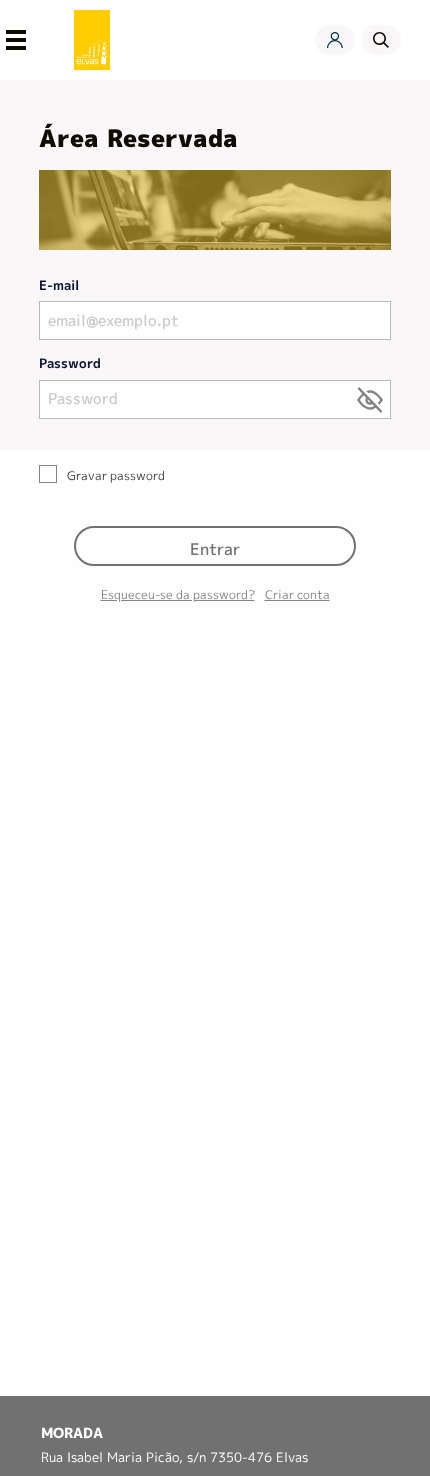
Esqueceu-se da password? (178, 594)
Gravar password (116, 475)
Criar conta (297, 594)
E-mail (59, 285)
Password (70, 363)
